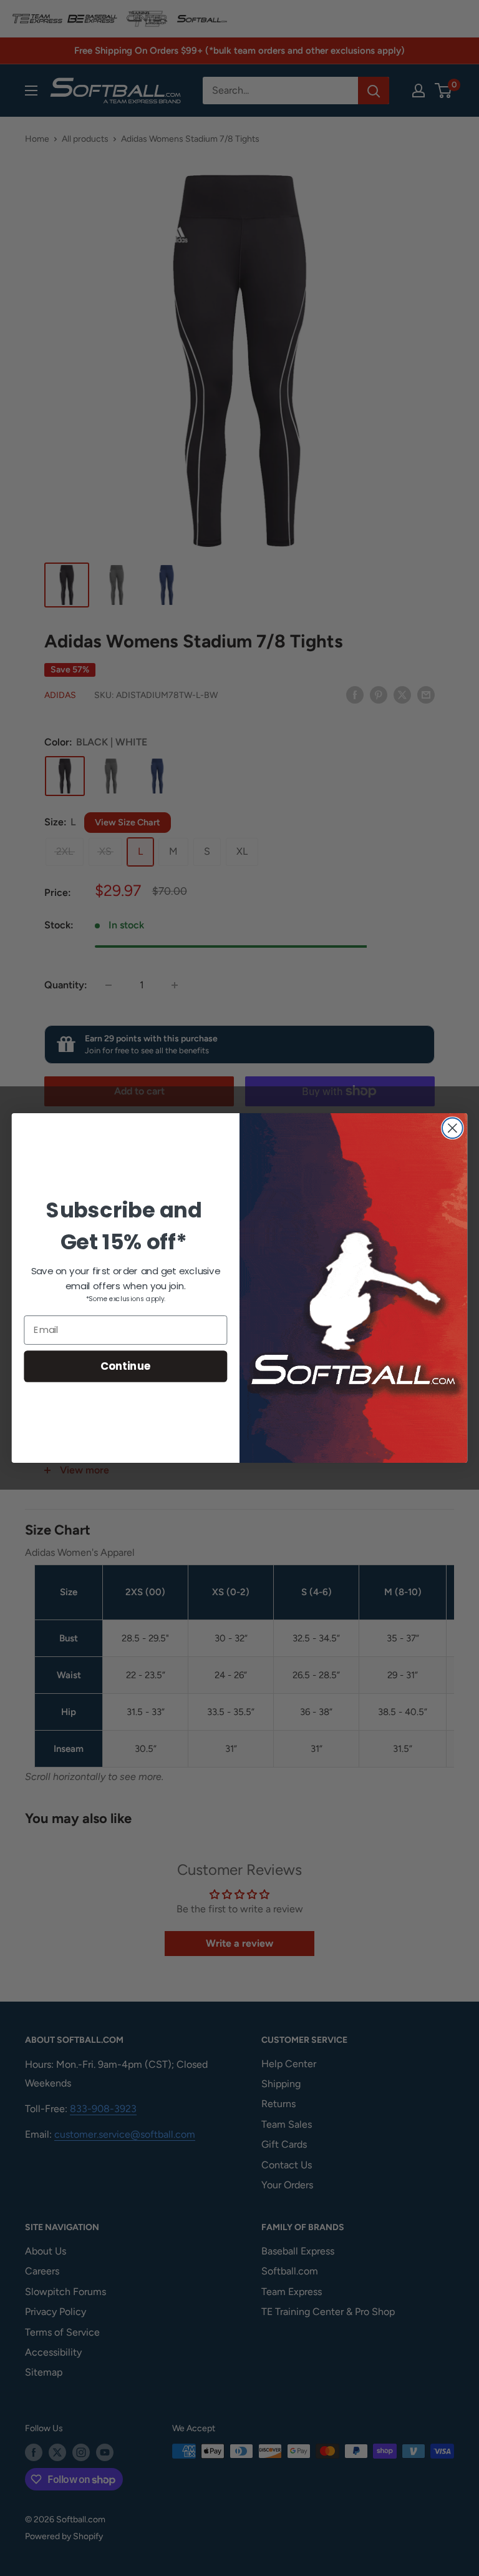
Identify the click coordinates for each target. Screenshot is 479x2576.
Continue (126, 1366)
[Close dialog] (452, 1128)
